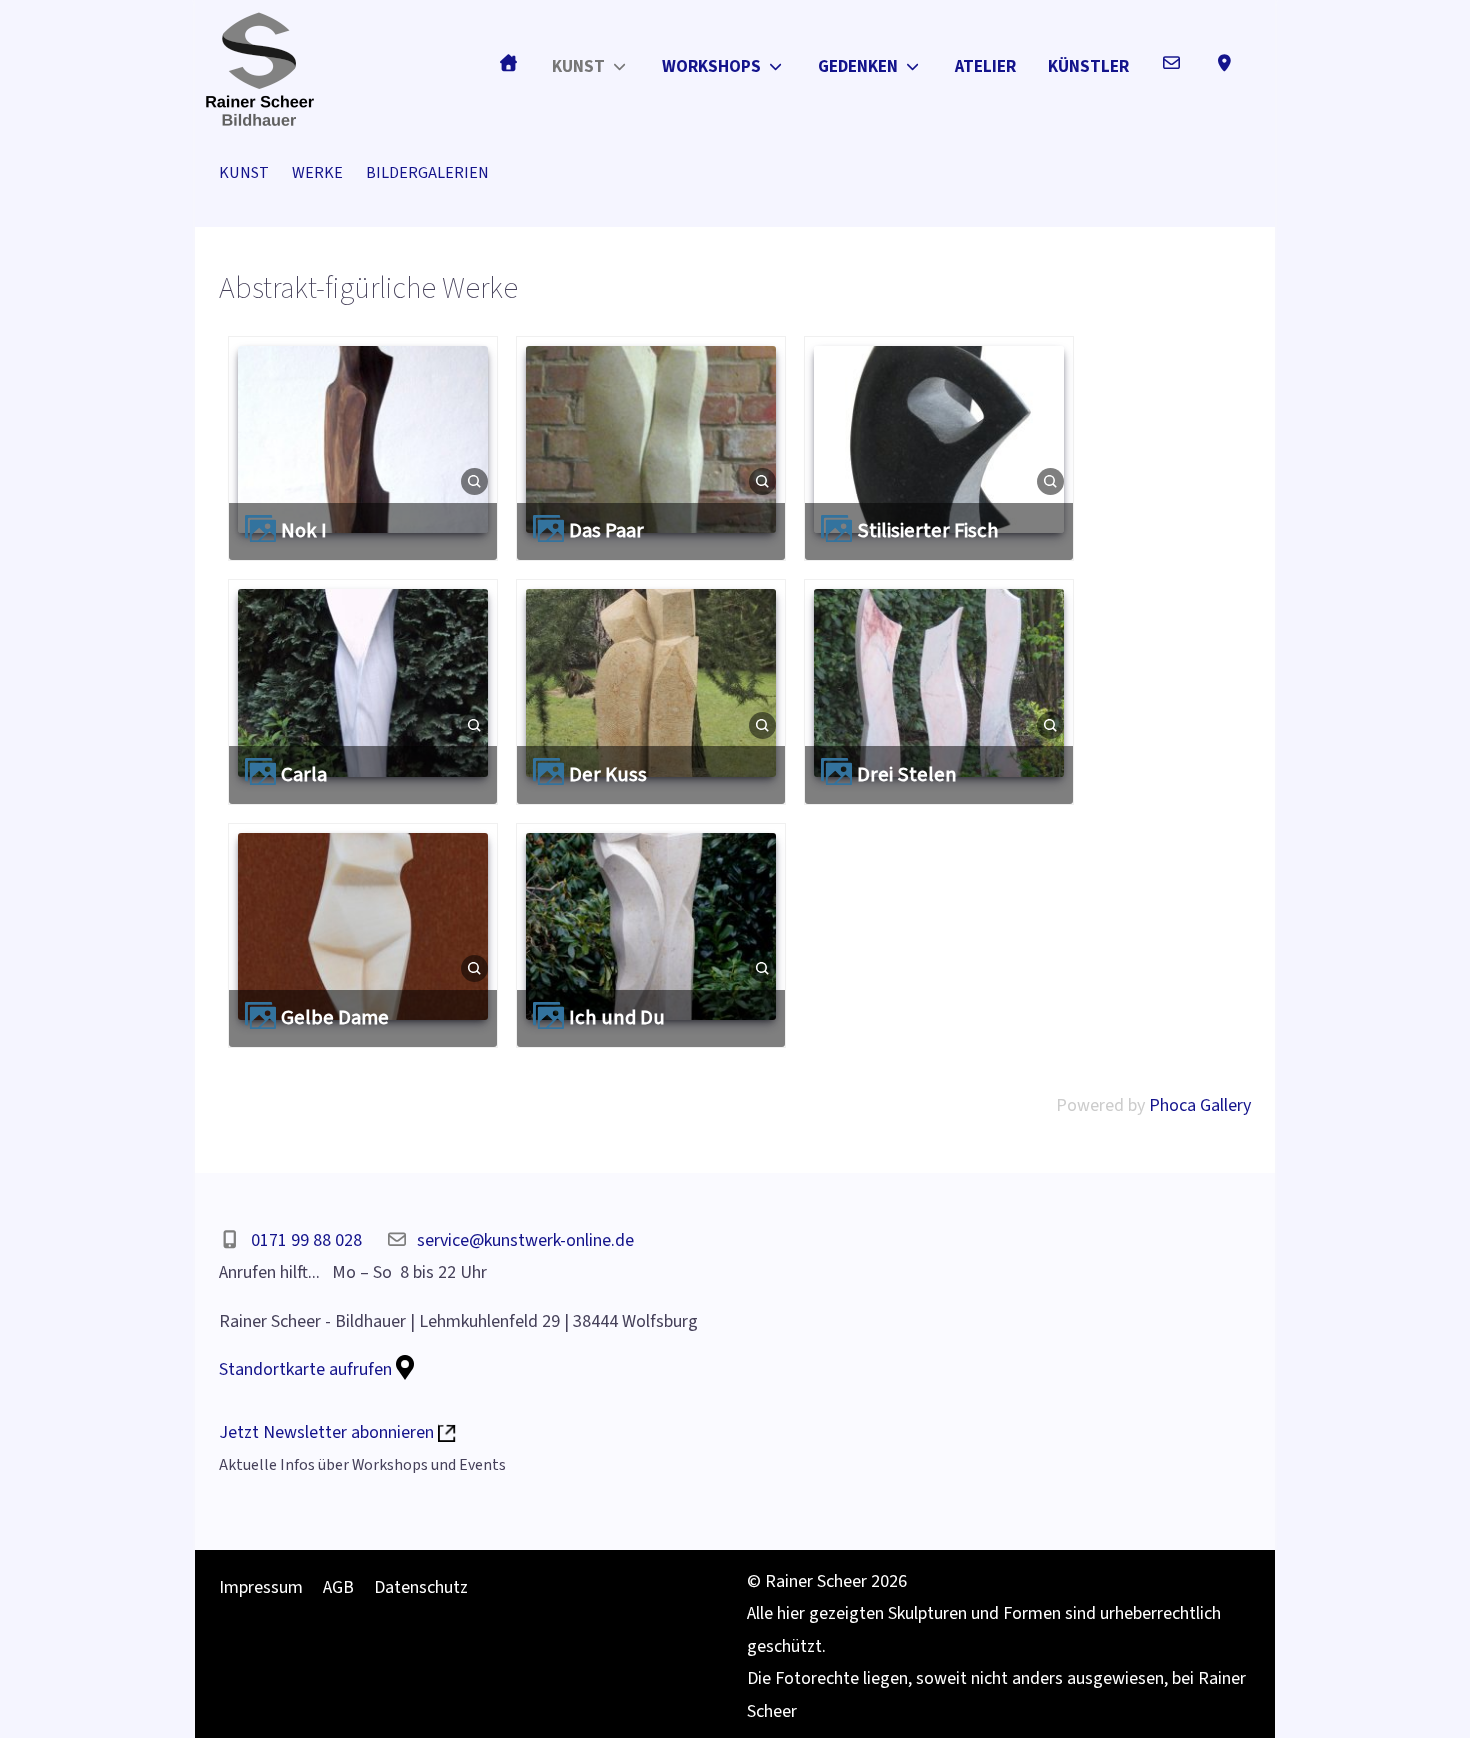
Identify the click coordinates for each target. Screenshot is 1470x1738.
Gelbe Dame (335, 1017)
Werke (317, 172)
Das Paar (606, 530)
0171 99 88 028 (306, 1240)
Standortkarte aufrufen (307, 1369)
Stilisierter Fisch (928, 530)
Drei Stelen (907, 774)
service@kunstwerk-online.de (525, 1240)
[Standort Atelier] (1224, 62)
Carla (304, 774)
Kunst (244, 172)
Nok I (304, 530)
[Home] (508, 62)
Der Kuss (608, 774)
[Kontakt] (1171, 62)
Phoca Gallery (1200, 1105)
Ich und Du (617, 1017)
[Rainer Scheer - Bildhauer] (260, 67)
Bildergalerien (427, 172)
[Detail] (474, 480)
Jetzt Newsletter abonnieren (328, 1432)
